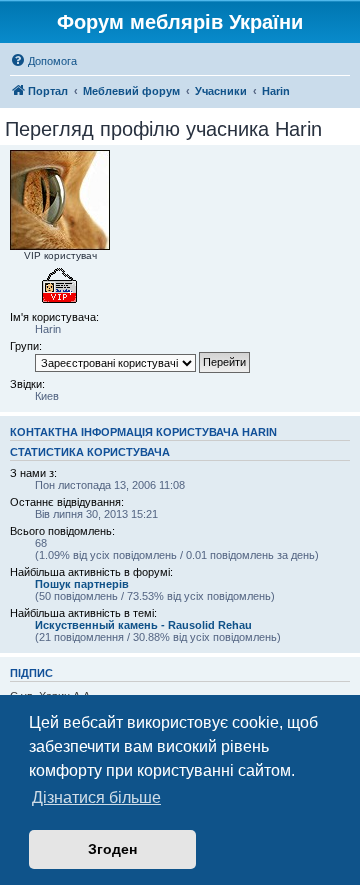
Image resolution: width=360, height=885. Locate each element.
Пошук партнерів (82, 584)
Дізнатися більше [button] (96, 797)
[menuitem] (43, 61)
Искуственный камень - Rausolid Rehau (143, 625)
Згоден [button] (112, 849)
